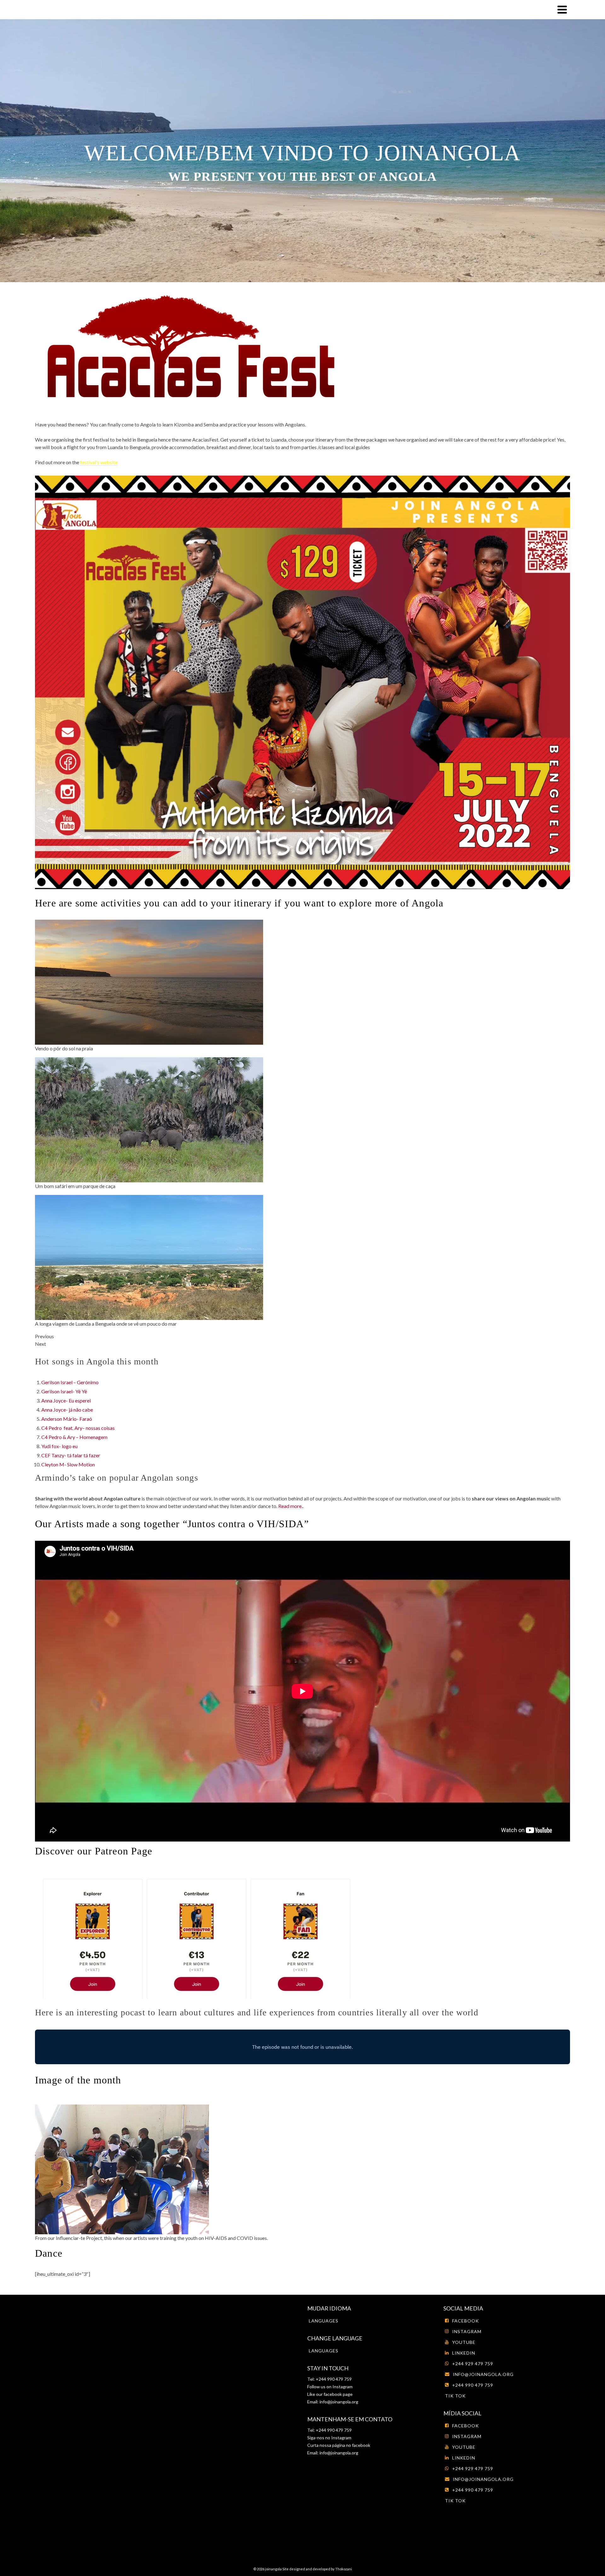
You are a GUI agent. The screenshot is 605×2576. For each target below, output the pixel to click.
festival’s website (99, 462)
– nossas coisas (98, 1428)
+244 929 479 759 (473, 2364)
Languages (324, 2321)
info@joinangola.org (339, 2402)
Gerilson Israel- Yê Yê (64, 1391)
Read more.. (291, 1506)
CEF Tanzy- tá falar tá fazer (71, 1455)
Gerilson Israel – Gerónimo (70, 1382)
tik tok (455, 2396)
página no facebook (351, 2445)
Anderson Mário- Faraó (67, 1419)
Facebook (466, 2321)
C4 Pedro (52, 1428)
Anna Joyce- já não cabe (67, 1410)
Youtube (464, 2342)
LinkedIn (464, 2353)
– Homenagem (91, 1437)
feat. (69, 1428)
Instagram (342, 2387)
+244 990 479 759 (473, 2385)
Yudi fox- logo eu (59, 1446)
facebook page (338, 2394)
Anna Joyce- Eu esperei (66, 1400)
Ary (78, 1428)
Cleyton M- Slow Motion (68, 1464)
